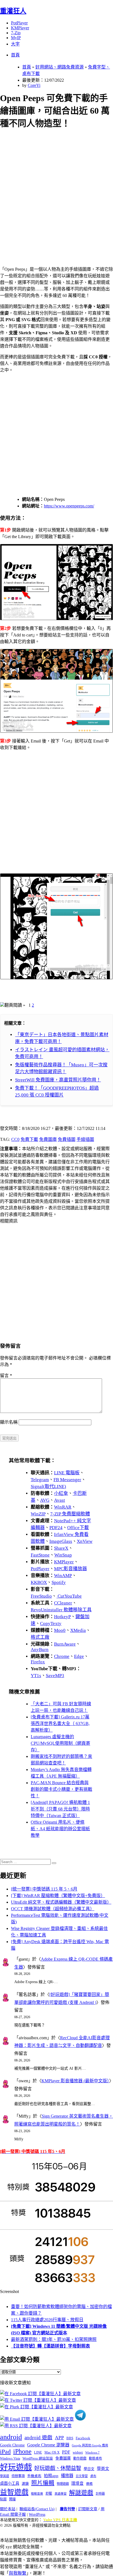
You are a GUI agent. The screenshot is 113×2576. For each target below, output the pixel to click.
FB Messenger (67, 1480)
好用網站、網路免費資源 (60, 67)
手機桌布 (34, 2476)
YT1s (36, 1676)
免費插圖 (67, 1139)
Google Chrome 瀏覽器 (48, 2445)
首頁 (15, 55)
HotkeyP (62, 1617)
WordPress (37, 2514)
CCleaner (63, 1603)
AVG (45, 1500)
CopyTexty (51, 1623)
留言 (6, 1376)
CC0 (15, 1139)
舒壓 (49, 2494)
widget (78, 2452)
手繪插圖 (85, 1139)
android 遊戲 (38, 2438)
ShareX (61, 1548)
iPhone (22, 2451)
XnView (85, 1541)
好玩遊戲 (16, 2467)
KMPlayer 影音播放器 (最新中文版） (75, 2081)
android (11, 2437)
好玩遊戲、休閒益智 (58, 2468)
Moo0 (60, 1630)
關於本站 (8, 2509)
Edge (79, 1656)
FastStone (40, 1555)
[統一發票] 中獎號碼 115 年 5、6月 (44, 1889)
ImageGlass (61, 1541)
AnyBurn (40, 1650)
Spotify (59, 1582)
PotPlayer (19, 23)
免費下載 (29, 1139)
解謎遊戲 (81, 2493)
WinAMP (63, 1576)
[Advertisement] (56, 191)
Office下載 (78, 1528)
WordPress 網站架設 (38, 2458)
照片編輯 (43, 2483)
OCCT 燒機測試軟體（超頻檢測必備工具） (53, 1909)
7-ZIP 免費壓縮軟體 (70, 1514)
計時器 (100, 2494)
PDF (66, 2452)
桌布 (93, 2476)
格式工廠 (40, 1637)
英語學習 (61, 2494)
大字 (15, 44)
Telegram (40, 1480)
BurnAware (65, 1644)
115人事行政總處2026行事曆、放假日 (47, 2320)
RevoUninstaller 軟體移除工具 (61, 1610)
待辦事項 (18, 2476)
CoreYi (34, 85)
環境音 (77, 2483)
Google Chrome (12, 2445)
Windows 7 (92, 2452)
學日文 (89, 2469)
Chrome (62, 1656)
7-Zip (16, 33)
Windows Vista (10, 2458)
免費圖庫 (48, 1139)
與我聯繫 (18, 2573)
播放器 (67, 2476)
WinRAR (63, 1507)
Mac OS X (52, 2452)
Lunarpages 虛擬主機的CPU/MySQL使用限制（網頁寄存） (60, 1743)
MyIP (16, 38)
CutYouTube (69, 1596)
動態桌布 (95, 2458)
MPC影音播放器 (70, 1569)
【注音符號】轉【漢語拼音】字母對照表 (50, 2346)
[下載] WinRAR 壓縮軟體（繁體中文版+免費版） (58, 1896)
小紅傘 (61, 1493)
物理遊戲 (63, 2484)
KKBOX (39, 1582)
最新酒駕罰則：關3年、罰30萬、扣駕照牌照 (54, 2339)
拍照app (51, 2476)
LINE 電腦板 (67, 1473)
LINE (38, 2452)
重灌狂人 (13, 11)
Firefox (38, 1662)
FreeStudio (41, 1596)
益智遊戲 (14, 2492)
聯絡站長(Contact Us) (37, 2509)
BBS (70, 2438)
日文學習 (82, 2476)
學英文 (103, 2469)
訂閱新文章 (88, 2509)
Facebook (83, 2438)
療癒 (89, 2484)
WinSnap (63, 1555)
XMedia (78, 1630)
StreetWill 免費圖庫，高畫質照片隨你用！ (58, 1080)
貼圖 (3, 2499)
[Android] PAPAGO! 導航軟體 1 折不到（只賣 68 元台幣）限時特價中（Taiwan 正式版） (60, 1809)
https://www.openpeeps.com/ (69, 506)
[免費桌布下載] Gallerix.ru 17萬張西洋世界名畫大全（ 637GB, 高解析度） (60, 1723)
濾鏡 (25, 2484)
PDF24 (56, 1528)
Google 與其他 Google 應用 (90, 2445)
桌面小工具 (10, 2483)
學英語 (5, 2476)
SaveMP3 (55, 1676)
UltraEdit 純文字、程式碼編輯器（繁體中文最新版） (61, 1902)
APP (59, 2438)
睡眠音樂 (37, 2494)
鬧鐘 (12, 2499)
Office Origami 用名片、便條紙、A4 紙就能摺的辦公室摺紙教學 (60, 1829)
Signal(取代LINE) (48, 1487)
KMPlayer (20, 28)
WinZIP (38, 1514)
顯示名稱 (9, 1422)
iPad (5, 2452)
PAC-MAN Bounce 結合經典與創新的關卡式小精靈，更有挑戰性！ (61, 1789)
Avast (60, 1500)
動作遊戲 (80, 2458)
